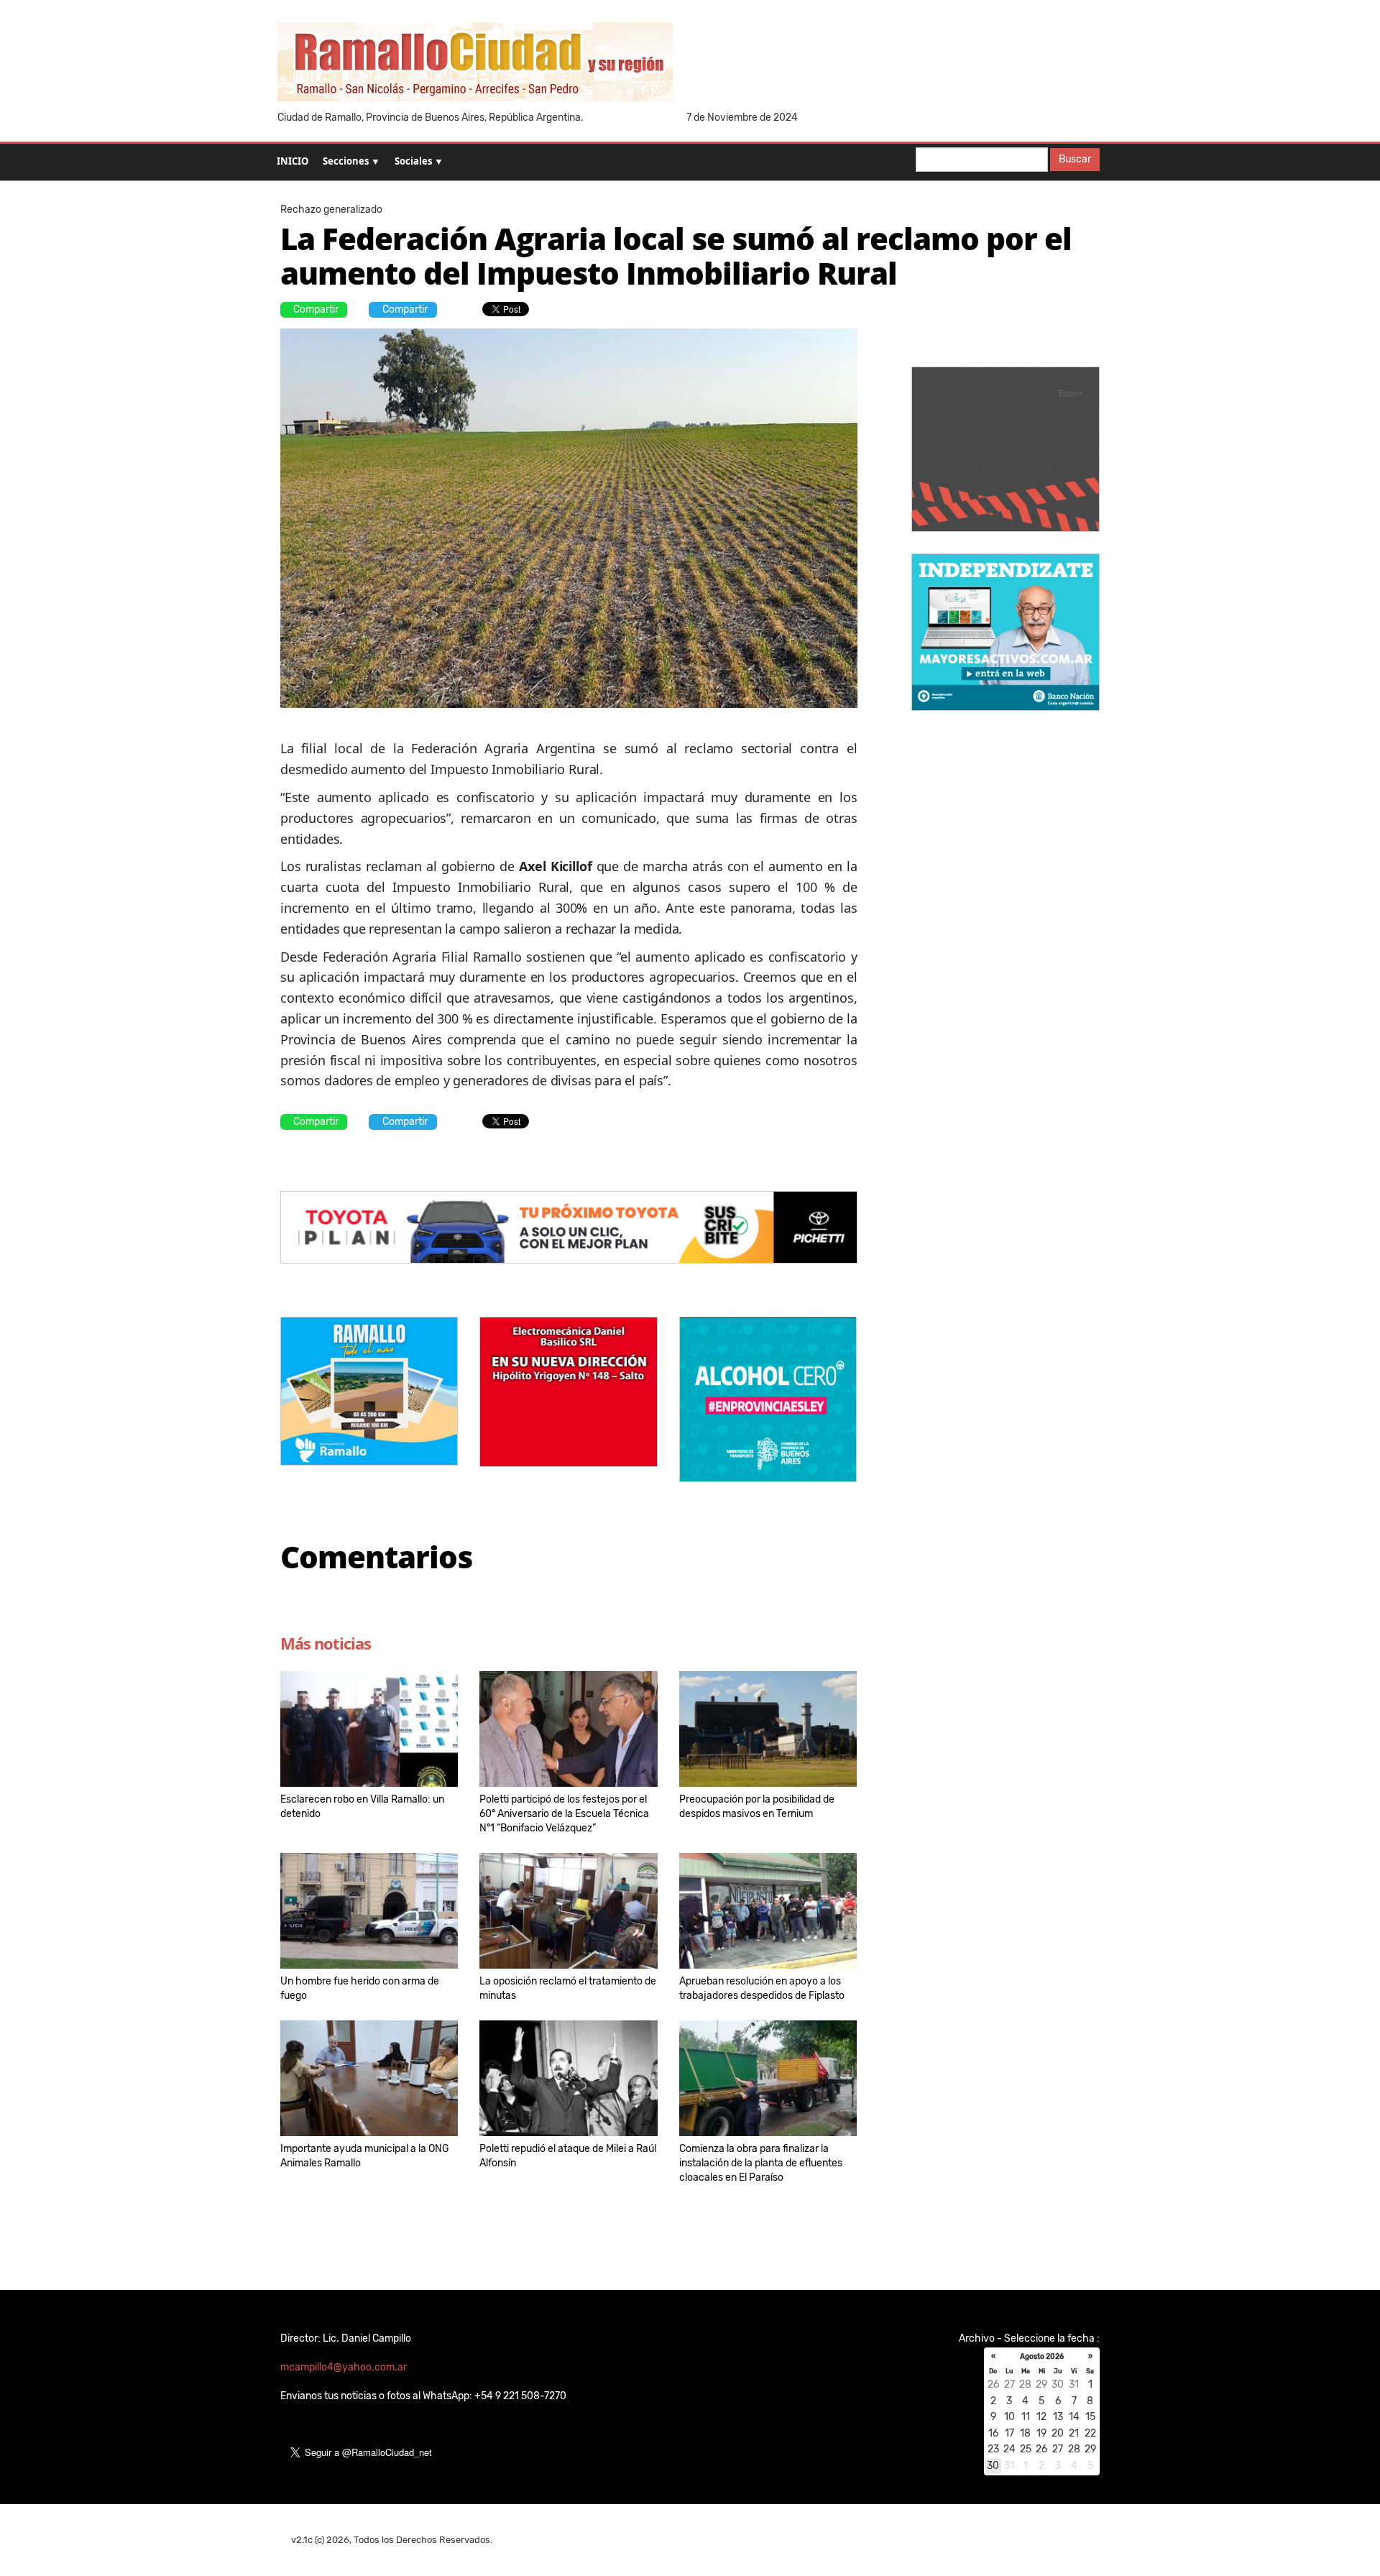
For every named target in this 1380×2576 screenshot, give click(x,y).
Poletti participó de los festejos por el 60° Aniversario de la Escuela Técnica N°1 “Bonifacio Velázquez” (564, 1814)
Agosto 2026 (1042, 2357)
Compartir (316, 309)
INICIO (293, 161)
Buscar (1075, 159)
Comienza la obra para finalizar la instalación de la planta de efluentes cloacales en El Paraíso (761, 2163)
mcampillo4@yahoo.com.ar (344, 2367)
